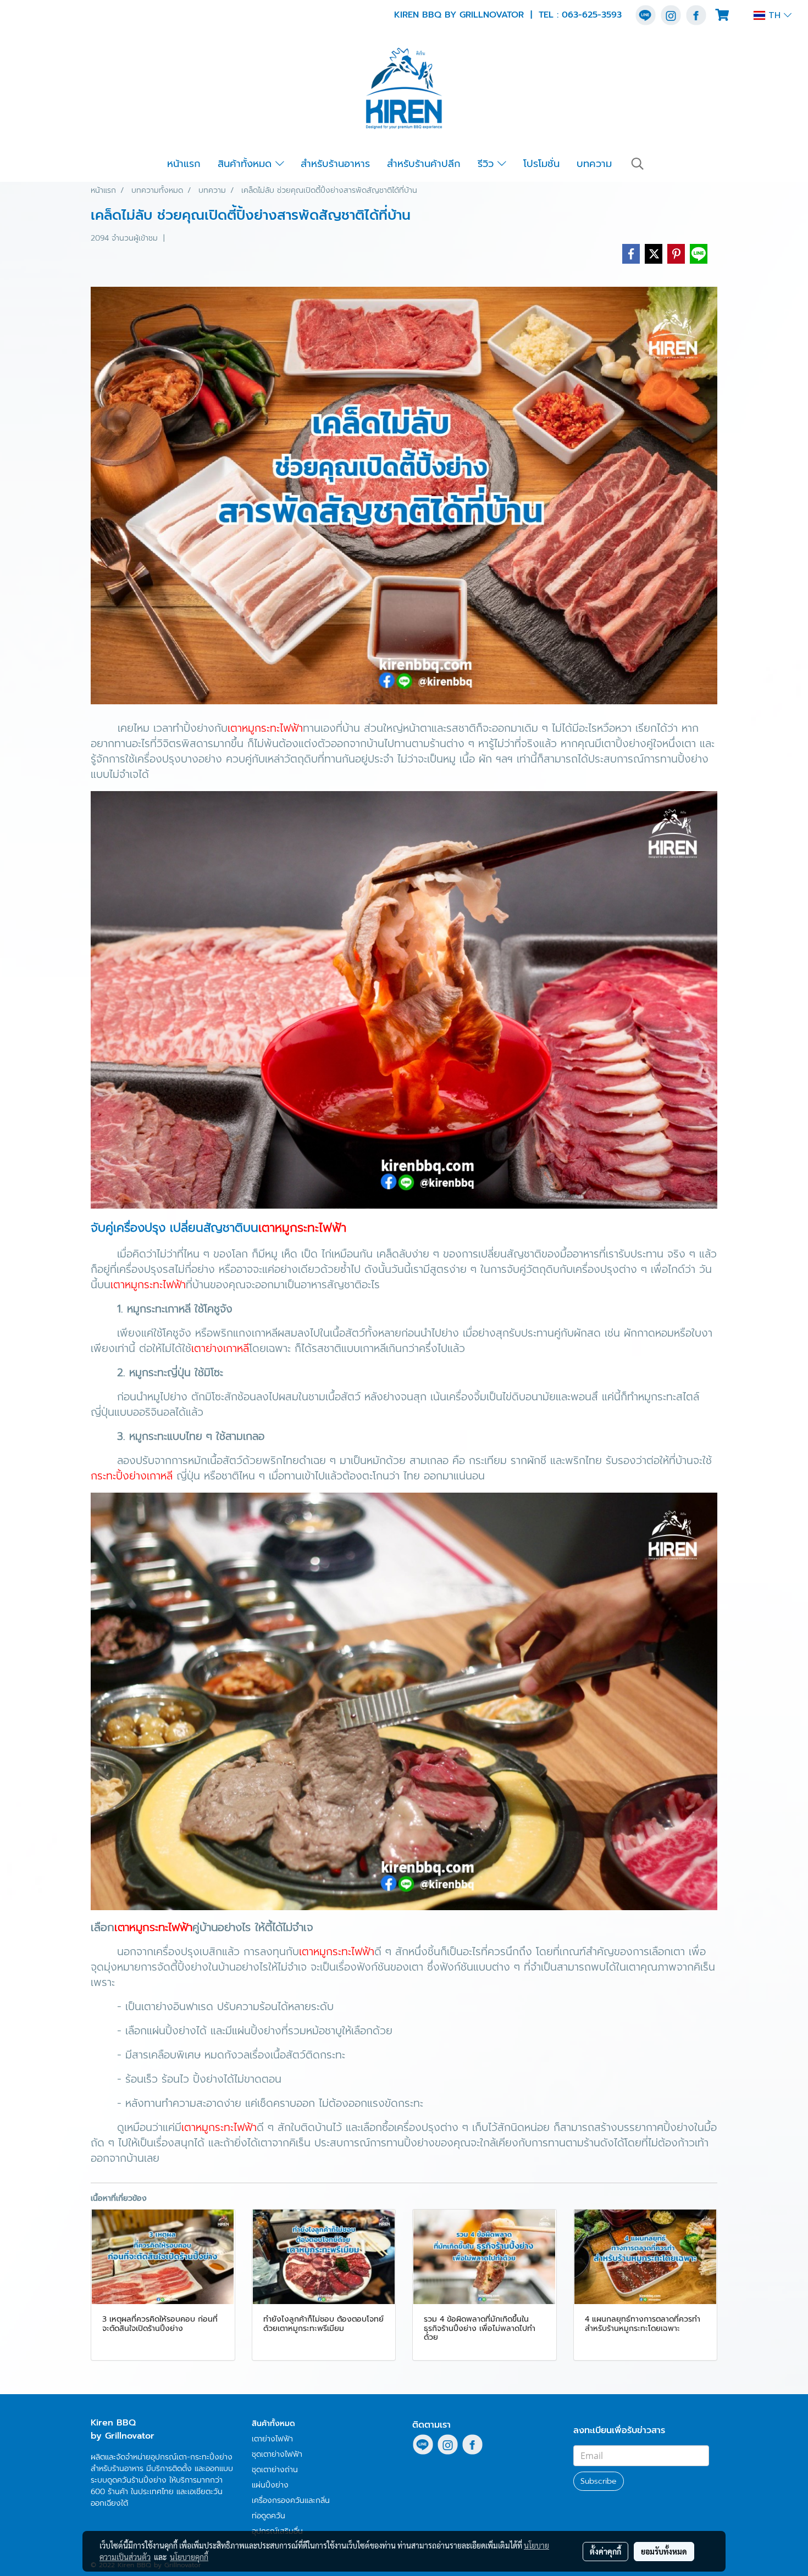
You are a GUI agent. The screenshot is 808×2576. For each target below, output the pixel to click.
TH (774, 15)
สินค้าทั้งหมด (247, 164)
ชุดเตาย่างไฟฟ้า (277, 2454)
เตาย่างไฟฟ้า (272, 2439)
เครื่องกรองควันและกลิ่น (291, 2500)
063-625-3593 (592, 15)
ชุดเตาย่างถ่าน (275, 2470)
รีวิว (488, 164)
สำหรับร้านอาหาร (335, 164)
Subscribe (599, 2481)
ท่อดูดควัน (269, 2516)
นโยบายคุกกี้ (189, 2557)
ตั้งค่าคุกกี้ (605, 2551)
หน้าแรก (184, 164)
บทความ (594, 164)
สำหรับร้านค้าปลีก (424, 164)
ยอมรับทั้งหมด (664, 2551)
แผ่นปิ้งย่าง (270, 2485)
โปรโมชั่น (541, 164)
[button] (638, 164)
